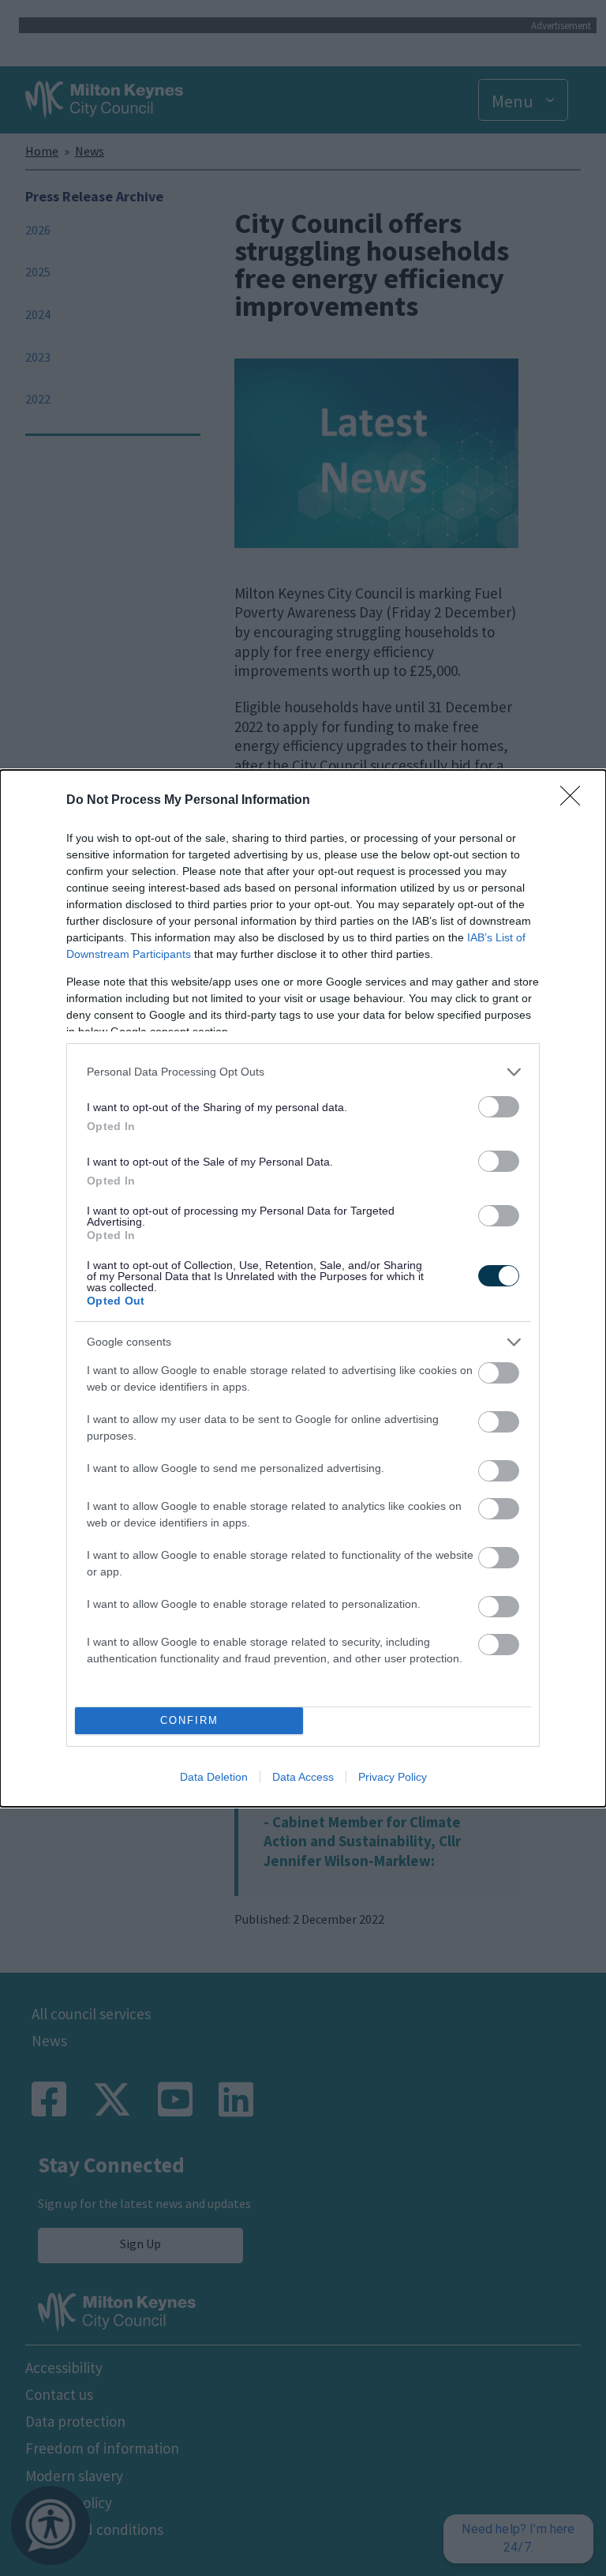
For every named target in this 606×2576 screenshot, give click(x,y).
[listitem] (303, 1072)
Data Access (303, 1777)
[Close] (575, 801)
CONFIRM (189, 1720)
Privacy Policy (393, 1777)
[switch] (499, 1107)
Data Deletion (214, 1777)
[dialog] (303, 1288)
